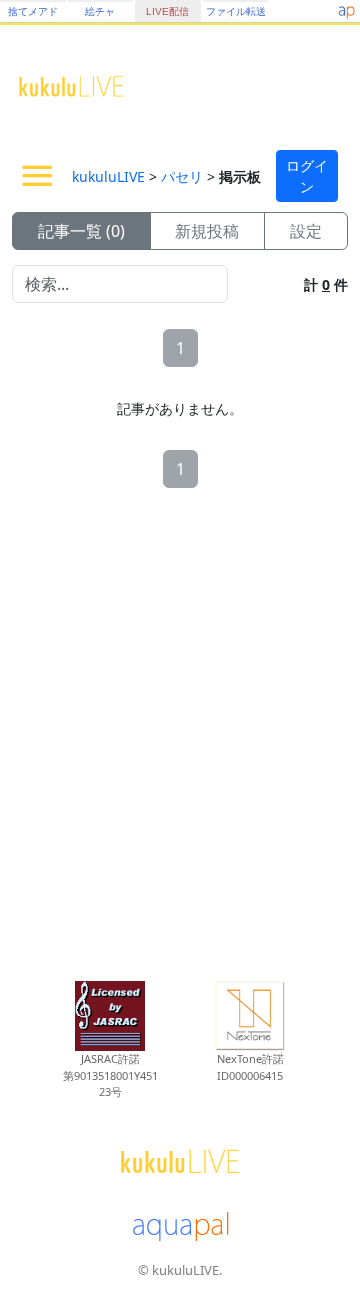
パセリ (182, 176)
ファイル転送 (236, 11)
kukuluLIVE (108, 176)
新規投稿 (207, 231)
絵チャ (100, 11)
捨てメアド (33, 11)
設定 (306, 231)
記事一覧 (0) (81, 231)
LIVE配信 (167, 11)
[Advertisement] (180, 729)
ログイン (307, 176)
